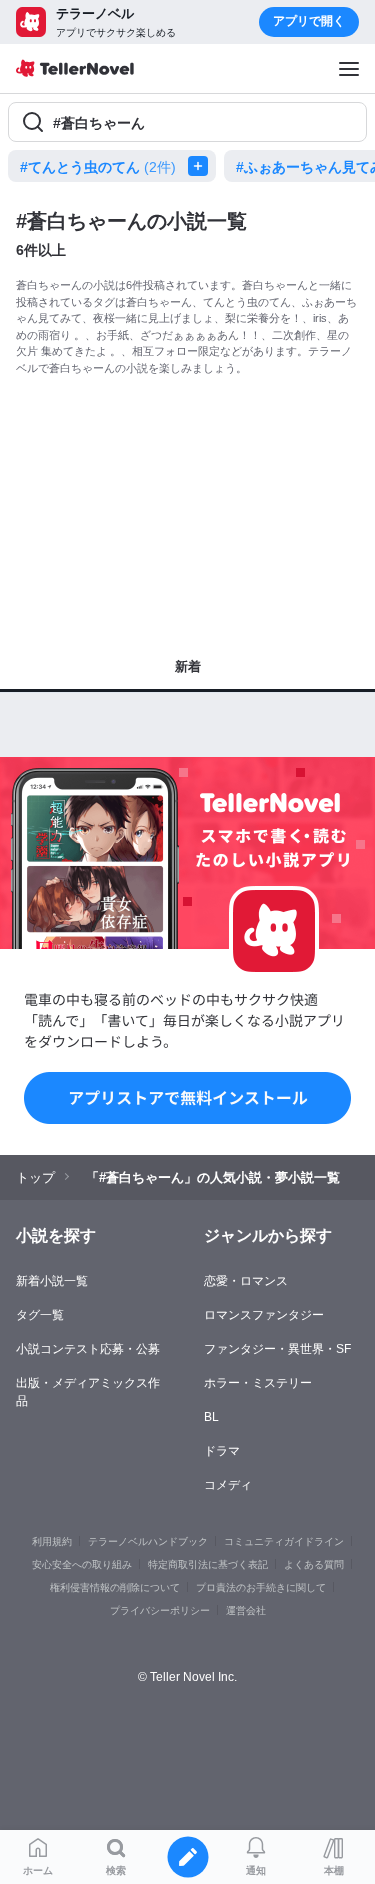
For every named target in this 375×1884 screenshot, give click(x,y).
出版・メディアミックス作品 (88, 1392)
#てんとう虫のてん (98, 167)
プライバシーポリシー (160, 1610)
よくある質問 (314, 1564)
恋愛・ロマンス (246, 1281)
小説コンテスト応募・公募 (88, 1349)
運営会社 (246, 1610)
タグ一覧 (40, 1315)
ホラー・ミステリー (258, 1383)
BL (211, 1417)
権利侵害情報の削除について (115, 1587)
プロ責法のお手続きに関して (261, 1587)
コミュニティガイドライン (284, 1541)
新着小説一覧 (52, 1281)
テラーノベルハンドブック (148, 1541)
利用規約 (52, 1541)
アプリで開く (309, 21)
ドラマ (222, 1451)
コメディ (228, 1485)
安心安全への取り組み (82, 1564)
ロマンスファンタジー (264, 1315)
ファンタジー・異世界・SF (277, 1349)
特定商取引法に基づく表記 (208, 1564)
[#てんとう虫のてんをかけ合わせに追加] (202, 166)
